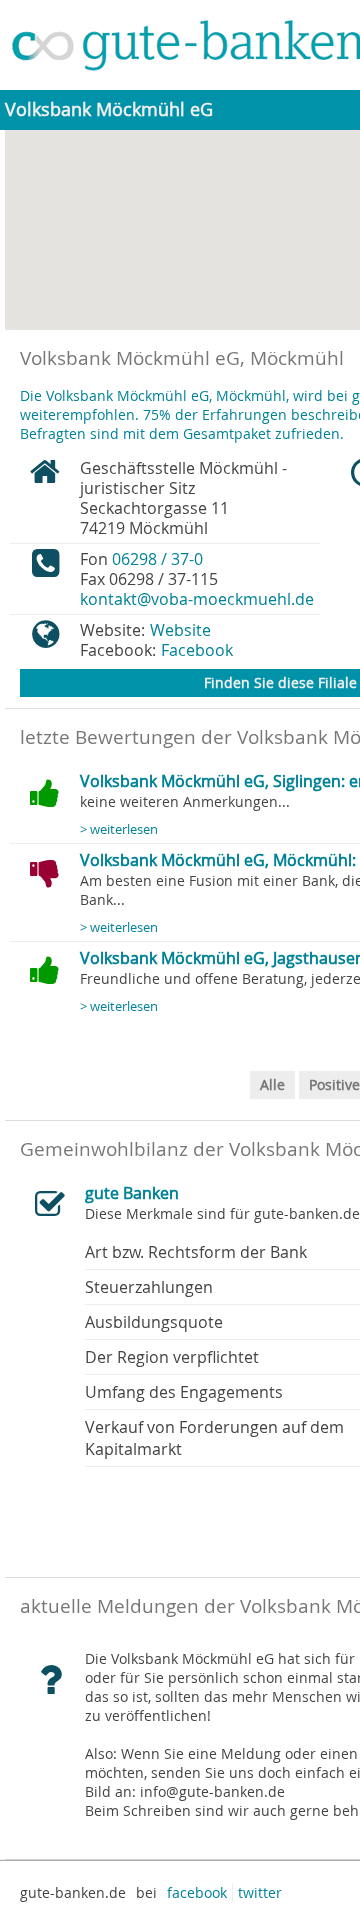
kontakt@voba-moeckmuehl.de (197, 599)
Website (180, 630)
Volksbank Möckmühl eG (109, 109)
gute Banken (132, 1193)
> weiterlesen (119, 829)
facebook (197, 1892)
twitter (260, 1892)
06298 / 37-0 (157, 559)
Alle (272, 1084)
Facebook (197, 650)
